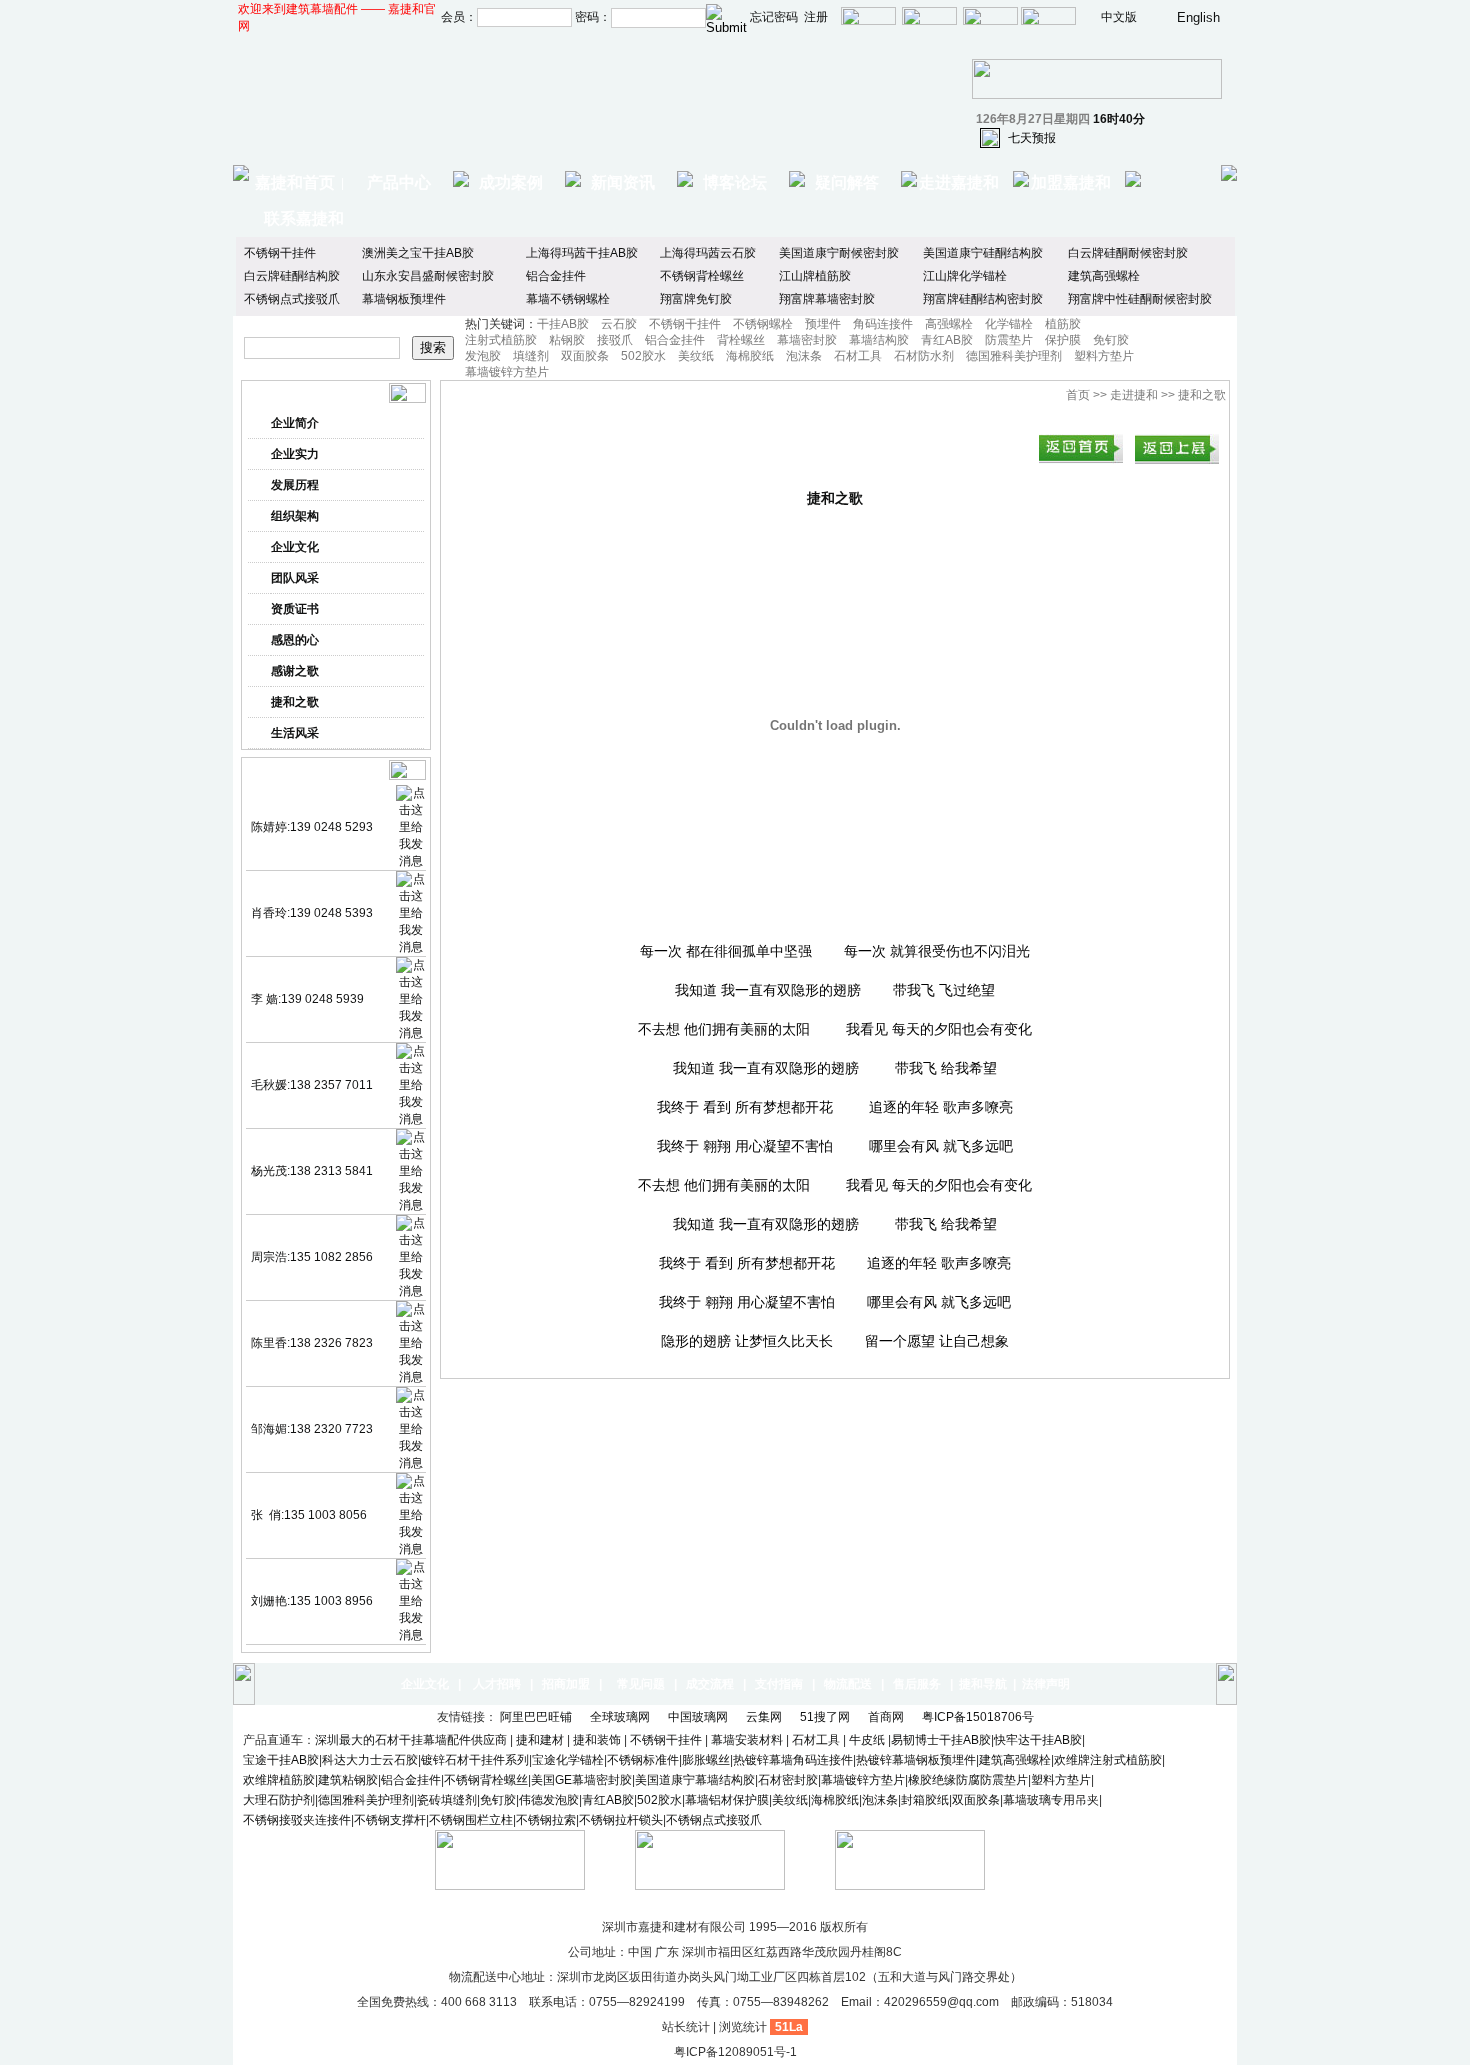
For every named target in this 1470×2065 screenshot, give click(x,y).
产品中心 (399, 182)
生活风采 (295, 733)
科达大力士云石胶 (370, 1760)
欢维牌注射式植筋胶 (1108, 1760)
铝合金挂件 (556, 276)
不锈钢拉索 (546, 1820)
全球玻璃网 (621, 1717)
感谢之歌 (295, 671)
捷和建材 (540, 1740)
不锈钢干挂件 (280, 253)
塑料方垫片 (1104, 356)
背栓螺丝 (741, 340)
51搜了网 (826, 1717)
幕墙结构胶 (879, 340)
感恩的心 (295, 640)
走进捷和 (1134, 395)
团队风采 (295, 578)
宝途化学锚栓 (568, 1760)
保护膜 (1063, 340)
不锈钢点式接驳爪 (292, 299)
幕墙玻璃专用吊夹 (1051, 1800)
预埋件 (823, 324)
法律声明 (1046, 1684)
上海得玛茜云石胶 (708, 253)
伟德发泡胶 (549, 1800)
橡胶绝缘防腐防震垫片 (968, 1780)
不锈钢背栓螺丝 (702, 276)
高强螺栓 (949, 324)
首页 (1078, 395)
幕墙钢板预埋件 (404, 299)
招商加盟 (566, 1684)
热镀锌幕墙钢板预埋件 (916, 1760)
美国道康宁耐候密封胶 (839, 253)
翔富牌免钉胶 (696, 299)
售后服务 (917, 1684)
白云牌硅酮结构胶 (292, 276)
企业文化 (295, 547)
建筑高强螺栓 (1104, 276)
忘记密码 (774, 17)
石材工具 (858, 356)
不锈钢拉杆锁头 (621, 1820)
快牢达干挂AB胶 (1038, 1740)
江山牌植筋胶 (815, 276)
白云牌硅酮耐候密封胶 (1128, 253)
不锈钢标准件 (643, 1760)
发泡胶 (483, 356)
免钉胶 (1111, 340)
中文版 (1119, 17)
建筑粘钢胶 (348, 1780)
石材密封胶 (788, 1780)
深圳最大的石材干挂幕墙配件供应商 (411, 1740)
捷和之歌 (295, 702)
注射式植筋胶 (501, 340)
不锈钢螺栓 (763, 324)
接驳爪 (615, 340)
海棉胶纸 (750, 356)
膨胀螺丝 (706, 1760)
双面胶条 (585, 356)
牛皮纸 (867, 1740)
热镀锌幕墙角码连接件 (793, 1760)
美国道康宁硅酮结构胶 (983, 253)
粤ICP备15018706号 (979, 1717)
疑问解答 (847, 182)
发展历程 (295, 485)
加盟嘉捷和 (1071, 182)
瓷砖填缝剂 (447, 1800)
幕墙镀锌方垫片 (507, 372)
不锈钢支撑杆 (390, 1820)
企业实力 (295, 454)
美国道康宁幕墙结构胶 (695, 1780)
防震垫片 (1009, 340)
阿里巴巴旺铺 (537, 1717)
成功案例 (511, 182)
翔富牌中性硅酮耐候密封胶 (1140, 299)
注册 (816, 17)
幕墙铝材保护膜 (727, 1800)
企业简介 (295, 423)
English (1198, 17)
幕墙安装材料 (748, 1740)
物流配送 (848, 1684)
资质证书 (295, 609)
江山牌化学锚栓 (965, 276)
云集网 (765, 1717)
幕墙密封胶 (807, 340)
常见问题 (641, 1684)
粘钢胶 (567, 340)
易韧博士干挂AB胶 (941, 1740)
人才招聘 (497, 1684)
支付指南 (779, 1684)
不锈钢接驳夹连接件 (297, 1820)
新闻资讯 (623, 182)
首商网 (887, 1717)
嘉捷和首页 (295, 182)
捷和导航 (983, 1684)
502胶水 (643, 356)
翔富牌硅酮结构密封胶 (983, 299)
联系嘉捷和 (304, 218)
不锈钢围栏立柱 (471, 1820)
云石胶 (619, 324)
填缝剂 (531, 356)
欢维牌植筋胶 (279, 1780)
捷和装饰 (597, 1740)
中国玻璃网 (699, 1717)
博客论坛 (735, 182)
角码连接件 (883, 324)
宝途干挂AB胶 (281, 1760)
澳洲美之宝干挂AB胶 (418, 253)
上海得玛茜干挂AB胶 (582, 253)
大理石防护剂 (279, 1800)
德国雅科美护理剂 (1014, 356)
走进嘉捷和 (959, 182)
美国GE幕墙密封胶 (581, 1780)
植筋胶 (1063, 324)
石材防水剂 (924, 356)
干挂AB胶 (563, 324)
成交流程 (710, 1684)
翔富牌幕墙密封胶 (827, 299)
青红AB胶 (947, 340)
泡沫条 (804, 356)
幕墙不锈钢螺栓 (568, 299)
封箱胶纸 (925, 1800)
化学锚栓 (1009, 324)
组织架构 (295, 516)
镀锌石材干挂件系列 (475, 1760)
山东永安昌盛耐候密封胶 (428, 276)
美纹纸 (696, 356)
